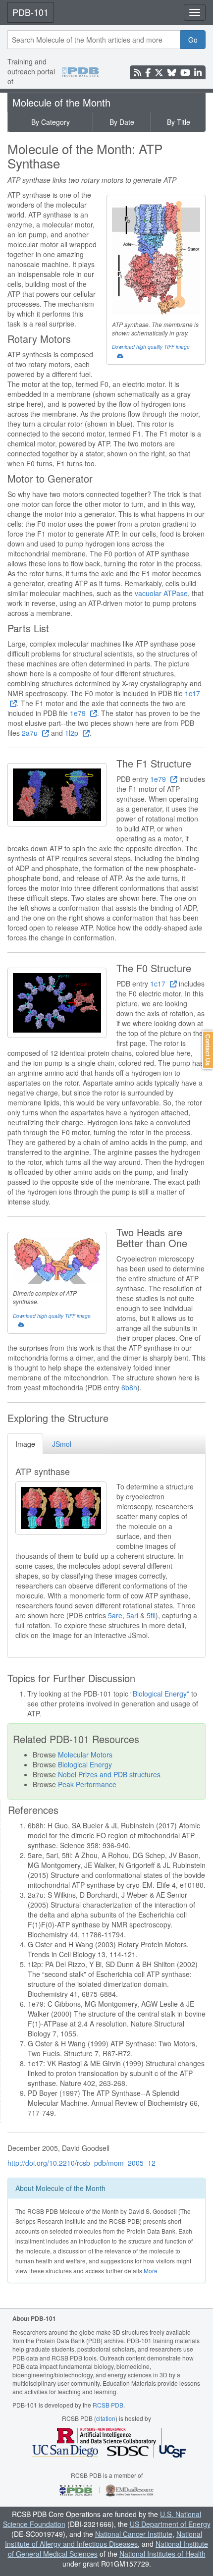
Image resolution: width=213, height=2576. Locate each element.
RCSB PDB (108, 2405)
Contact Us (208, 1050)
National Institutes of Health (162, 2554)
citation (106, 2418)
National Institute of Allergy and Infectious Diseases (104, 2539)
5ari (132, 1615)
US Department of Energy (170, 2524)
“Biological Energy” (161, 1694)
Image (25, 1444)
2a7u (31, 733)
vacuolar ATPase (161, 593)
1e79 (79, 713)
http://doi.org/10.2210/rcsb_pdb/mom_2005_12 (81, 2163)
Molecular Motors (85, 1754)
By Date (122, 122)
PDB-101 (30, 12)
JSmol (62, 1444)
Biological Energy (85, 1764)
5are (115, 1615)
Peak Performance (87, 1784)
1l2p (73, 733)
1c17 (159, 984)
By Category (51, 122)
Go (193, 40)
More (151, 2271)
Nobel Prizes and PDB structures (109, 1774)
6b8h (129, 1387)
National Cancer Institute (134, 2534)
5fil (151, 1615)
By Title (179, 122)
